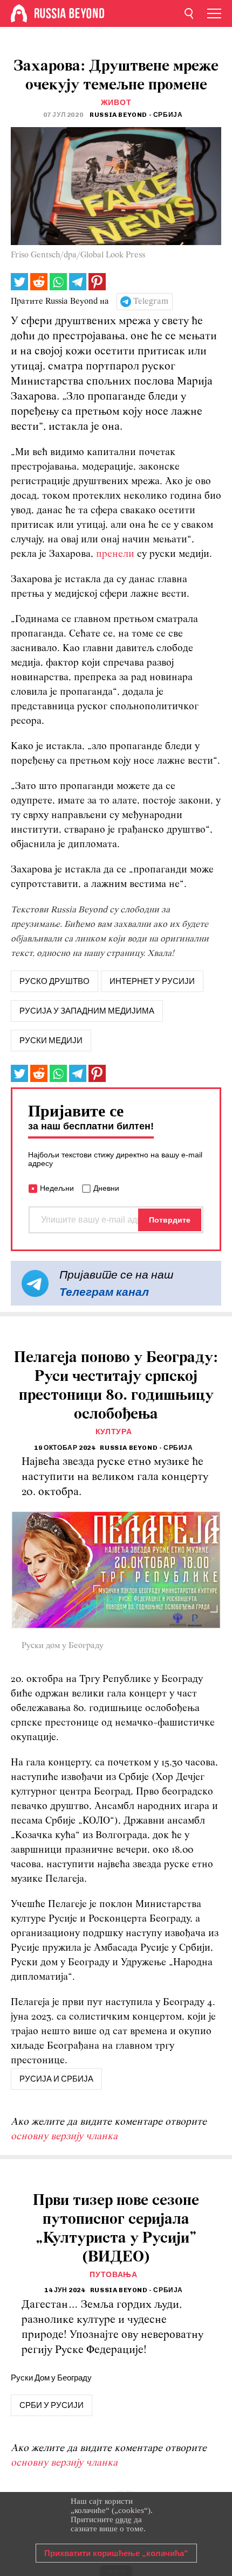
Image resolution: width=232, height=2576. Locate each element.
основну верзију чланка (64, 2137)
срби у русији (52, 2405)
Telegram (151, 302)
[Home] (19, 13)
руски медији (51, 1041)
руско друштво (54, 981)
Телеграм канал (104, 1292)
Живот (116, 103)
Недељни (57, 1188)
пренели (115, 554)
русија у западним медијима (87, 1011)
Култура (114, 1432)
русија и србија (56, 2079)
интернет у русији (152, 981)
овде (124, 2519)
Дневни (106, 1188)
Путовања (114, 2275)
